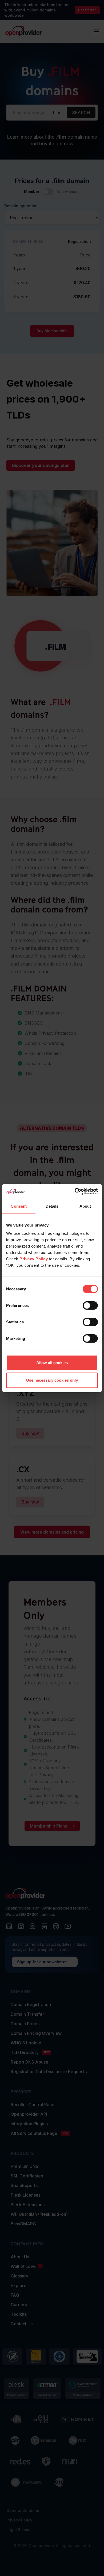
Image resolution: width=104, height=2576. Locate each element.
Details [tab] (52, 1206)
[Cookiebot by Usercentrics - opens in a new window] (75, 1191)
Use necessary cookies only (52, 1380)
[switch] (90, 1306)
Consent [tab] (19, 1206)
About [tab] (85, 1206)
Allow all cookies (52, 1363)
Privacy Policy (34, 1259)
